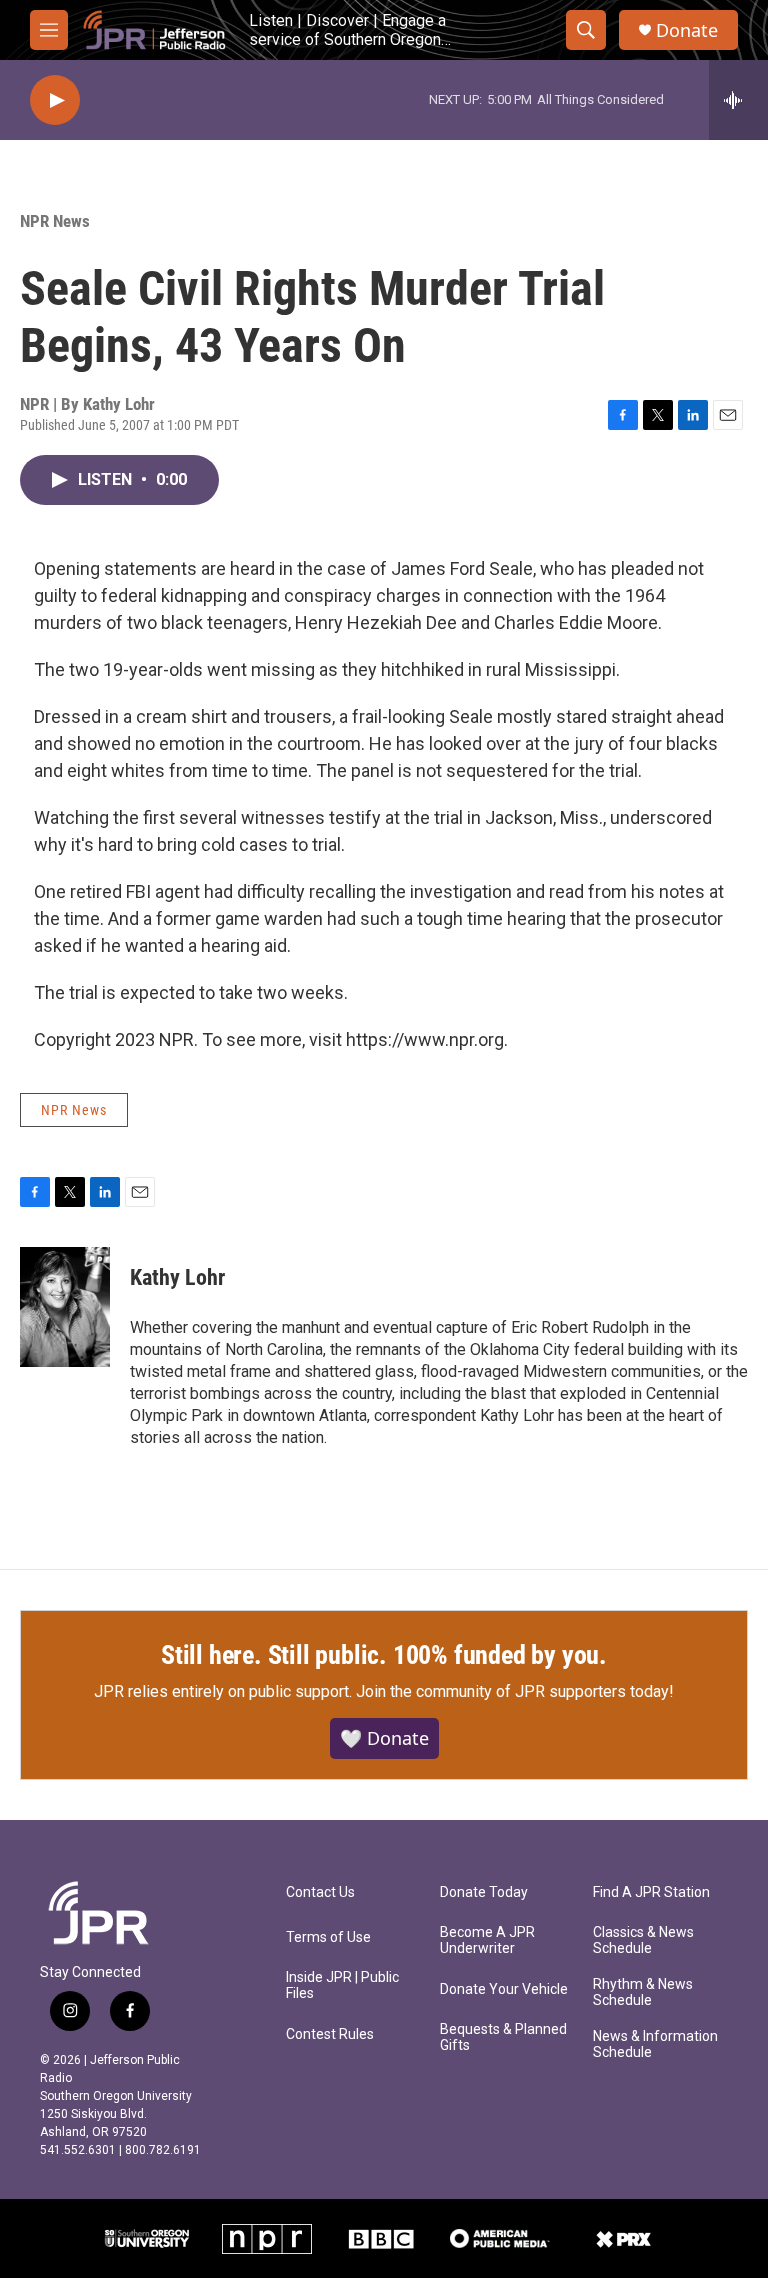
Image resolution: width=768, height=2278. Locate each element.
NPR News (55, 221)
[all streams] (738, 100)
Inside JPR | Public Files (342, 1985)
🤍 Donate (384, 1738)
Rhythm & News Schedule (643, 1992)
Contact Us (320, 1892)
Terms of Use (328, 1937)
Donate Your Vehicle (504, 1989)
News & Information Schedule (655, 2044)
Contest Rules (330, 2034)
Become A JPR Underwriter (487, 1940)
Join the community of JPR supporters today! (515, 1691)
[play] (55, 100)
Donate (687, 30)
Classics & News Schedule (643, 1940)
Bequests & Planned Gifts (503, 2037)
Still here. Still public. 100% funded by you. (384, 1655)
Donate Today (484, 1892)
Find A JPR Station (651, 1892)
